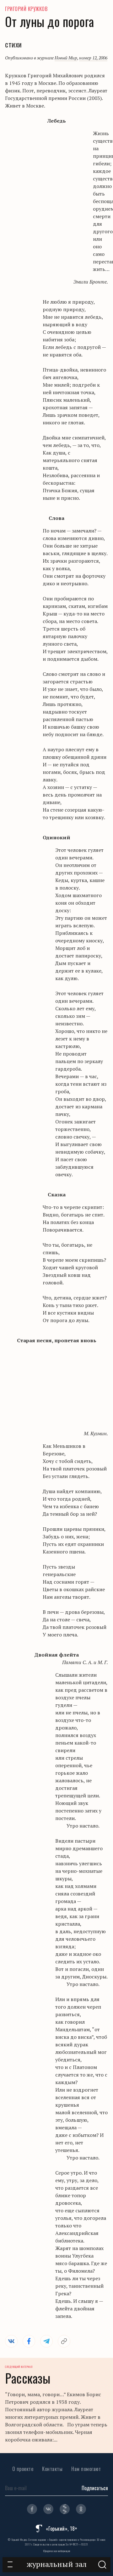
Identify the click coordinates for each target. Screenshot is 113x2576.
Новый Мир (66, 58)
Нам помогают (86, 2469)
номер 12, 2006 (93, 58)
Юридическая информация (57, 2551)
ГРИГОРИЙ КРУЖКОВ (26, 9)
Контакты (52, 2469)
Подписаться (95, 2488)
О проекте (23, 2469)
